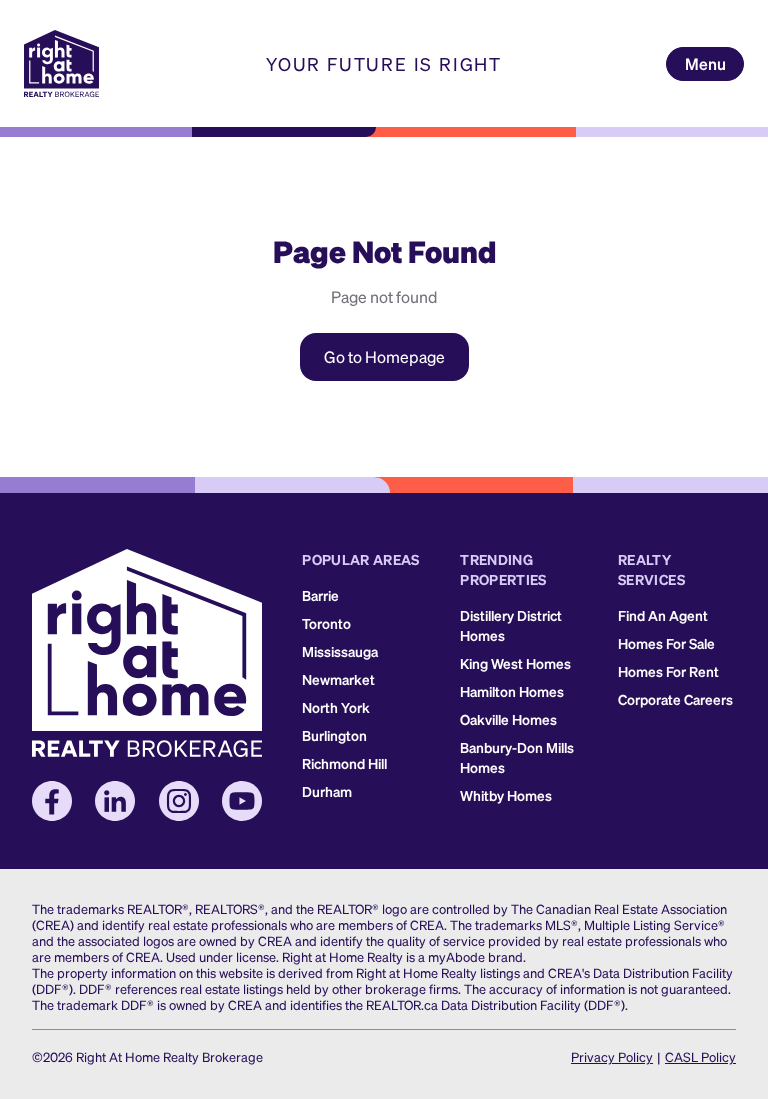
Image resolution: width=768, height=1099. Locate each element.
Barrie (320, 595)
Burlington (334, 735)
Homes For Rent (668, 671)
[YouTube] (242, 801)
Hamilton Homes (512, 691)
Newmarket (338, 679)
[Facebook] (52, 801)
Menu (705, 63)
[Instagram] (179, 801)
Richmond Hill (344, 763)
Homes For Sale (666, 643)
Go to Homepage (384, 356)
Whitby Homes (506, 795)
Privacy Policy (612, 1056)
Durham (327, 791)
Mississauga (340, 651)
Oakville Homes (508, 719)
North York (336, 707)
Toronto (326, 623)
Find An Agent (663, 615)
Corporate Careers (675, 699)
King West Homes (515, 663)
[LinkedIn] (115, 801)
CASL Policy (700, 1056)
